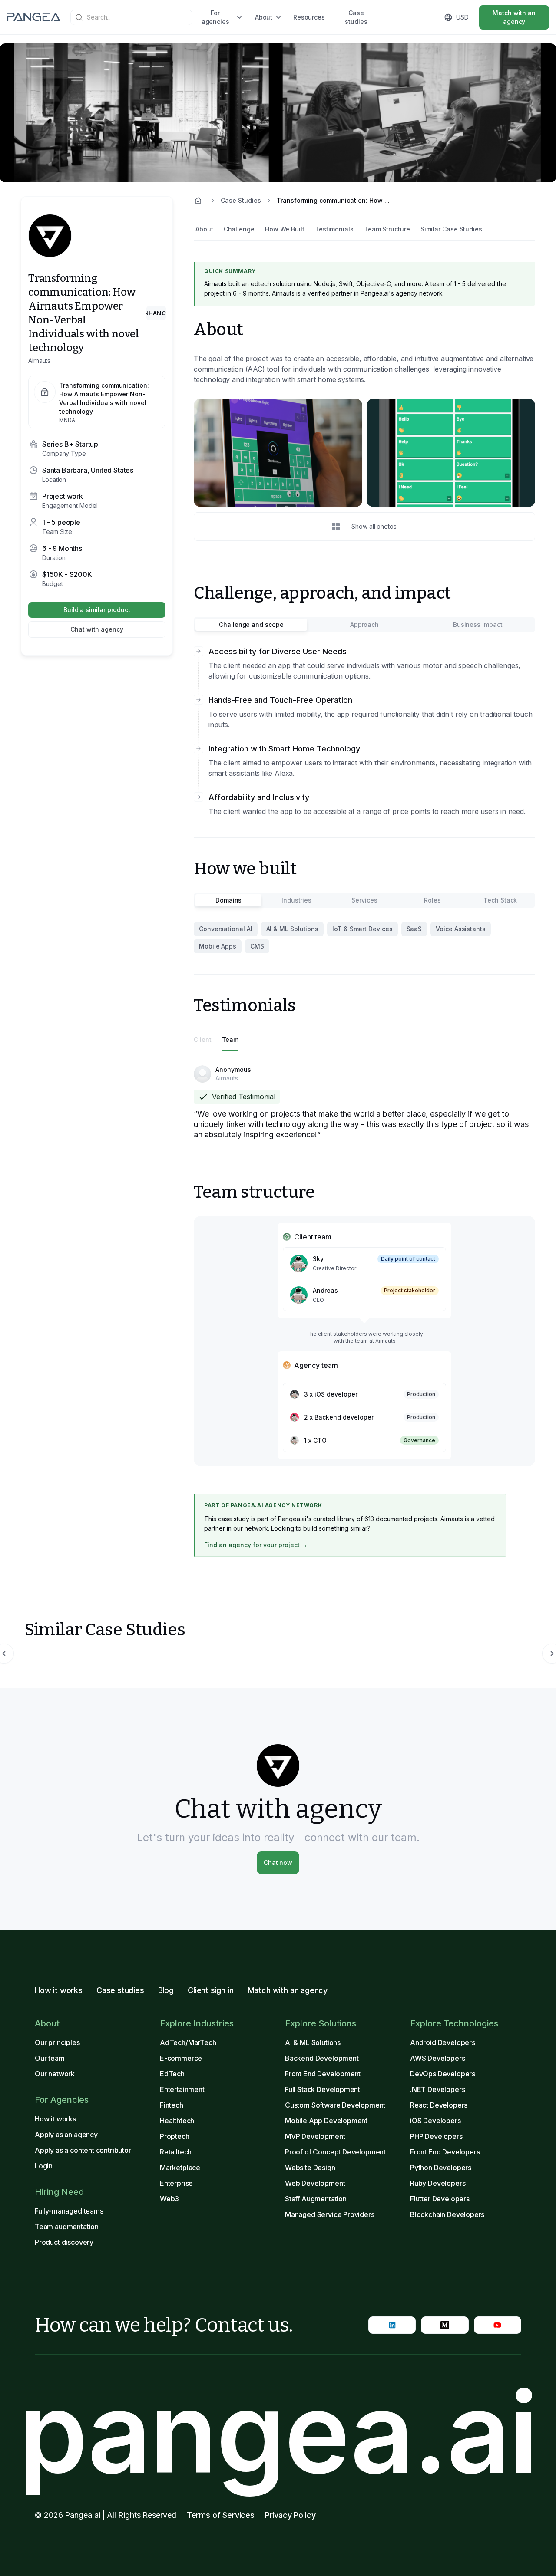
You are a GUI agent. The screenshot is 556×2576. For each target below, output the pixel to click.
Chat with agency (97, 629)
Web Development (315, 2183)
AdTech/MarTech (188, 2042)
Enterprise (176, 2183)
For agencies (215, 17)
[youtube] (498, 2325)
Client (203, 1039)
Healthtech (177, 2121)
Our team (50, 2058)
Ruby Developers (438, 2183)
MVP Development (315, 2136)
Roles (432, 900)
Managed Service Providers (330, 2214)
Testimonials (334, 229)
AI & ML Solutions (313, 2042)
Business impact (478, 624)
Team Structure (387, 229)
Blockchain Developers (447, 2214)
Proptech (175, 2136)
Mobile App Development (326, 2121)
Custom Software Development (335, 2105)
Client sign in (211, 1990)
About (264, 17)
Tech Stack (500, 900)
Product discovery (64, 2242)
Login (44, 2166)
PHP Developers (436, 2136)
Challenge (239, 229)
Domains (228, 900)
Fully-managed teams (69, 2211)
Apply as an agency (66, 2135)
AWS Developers (438, 2058)
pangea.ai (278, 2432)
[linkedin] (392, 2325)
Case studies (356, 17)
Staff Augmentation (316, 2199)
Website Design (310, 2168)
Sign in (402, 17)
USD (462, 17)
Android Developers (443, 2042)
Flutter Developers (440, 2199)
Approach (364, 624)
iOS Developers (435, 2121)
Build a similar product (97, 610)
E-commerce (181, 2058)
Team (230, 1039)
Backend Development (322, 2058)
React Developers (439, 2105)
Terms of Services (221, 2515)
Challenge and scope (251, 624)
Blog (166, 1990)
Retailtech (176, 2152)
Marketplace (180, 2168)
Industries (296, 900)
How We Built (285, 229)
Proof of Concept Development (335, 2152)
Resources (309, 17)
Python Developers (441, 2168)
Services (364, 900)
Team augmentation (67, 2227)
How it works (59, 1990)
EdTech (172, 2074)
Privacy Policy (290, 2515)
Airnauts (39, 361)
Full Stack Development (323, 2089)
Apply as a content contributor (83, 2150)
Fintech (172, 2105)
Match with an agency (514, 17)
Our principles (57, 2042)
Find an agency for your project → (256, 1545)
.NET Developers (437, 2089)
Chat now (278, 1863)
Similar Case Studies (451, 229)
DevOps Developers (443, 2074)
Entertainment (182, 2089)
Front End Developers (445, 2152)
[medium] (445, 2325)
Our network (55, 2074)
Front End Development (323, 2074)
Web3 (169, 2199)
